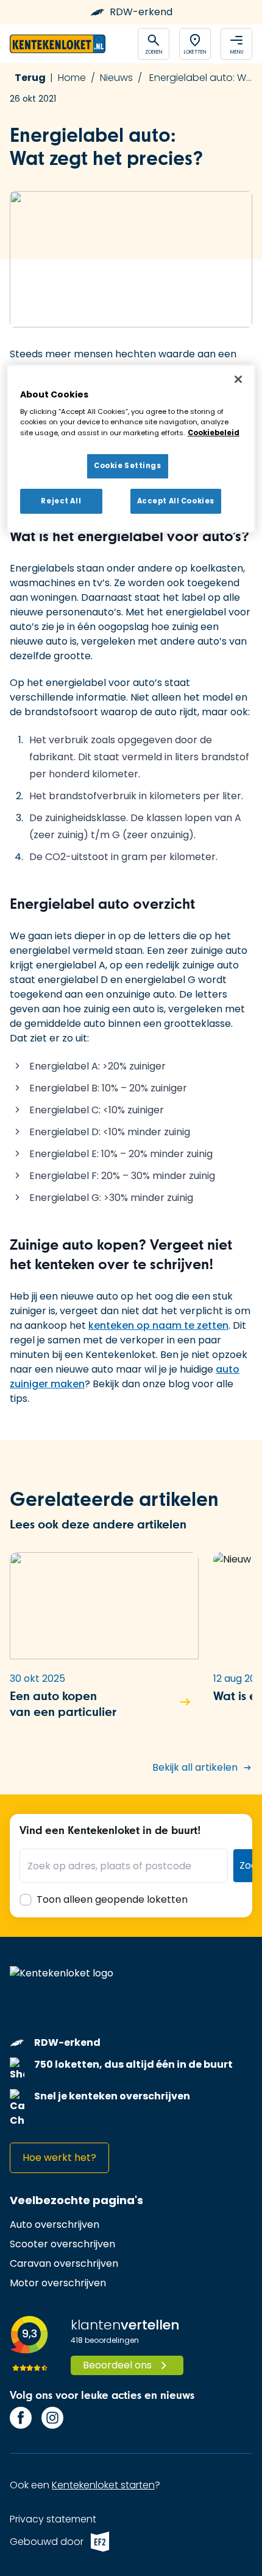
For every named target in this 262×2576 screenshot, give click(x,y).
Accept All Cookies (176, 501)
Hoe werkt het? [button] (59, 2158)
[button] (104, 1649)
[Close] (238, 379)
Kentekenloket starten (103, 2485)
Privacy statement (53, 2519)
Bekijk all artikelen (195, 1767)
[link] (55, 2225)
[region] (131, 449)
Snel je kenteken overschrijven (112, 2096)
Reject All (61, 501)
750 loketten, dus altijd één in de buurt (133, 2064)
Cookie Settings (128, 466)
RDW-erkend (141, 12)
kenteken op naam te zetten (158, 1325)
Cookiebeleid (214, 433)
